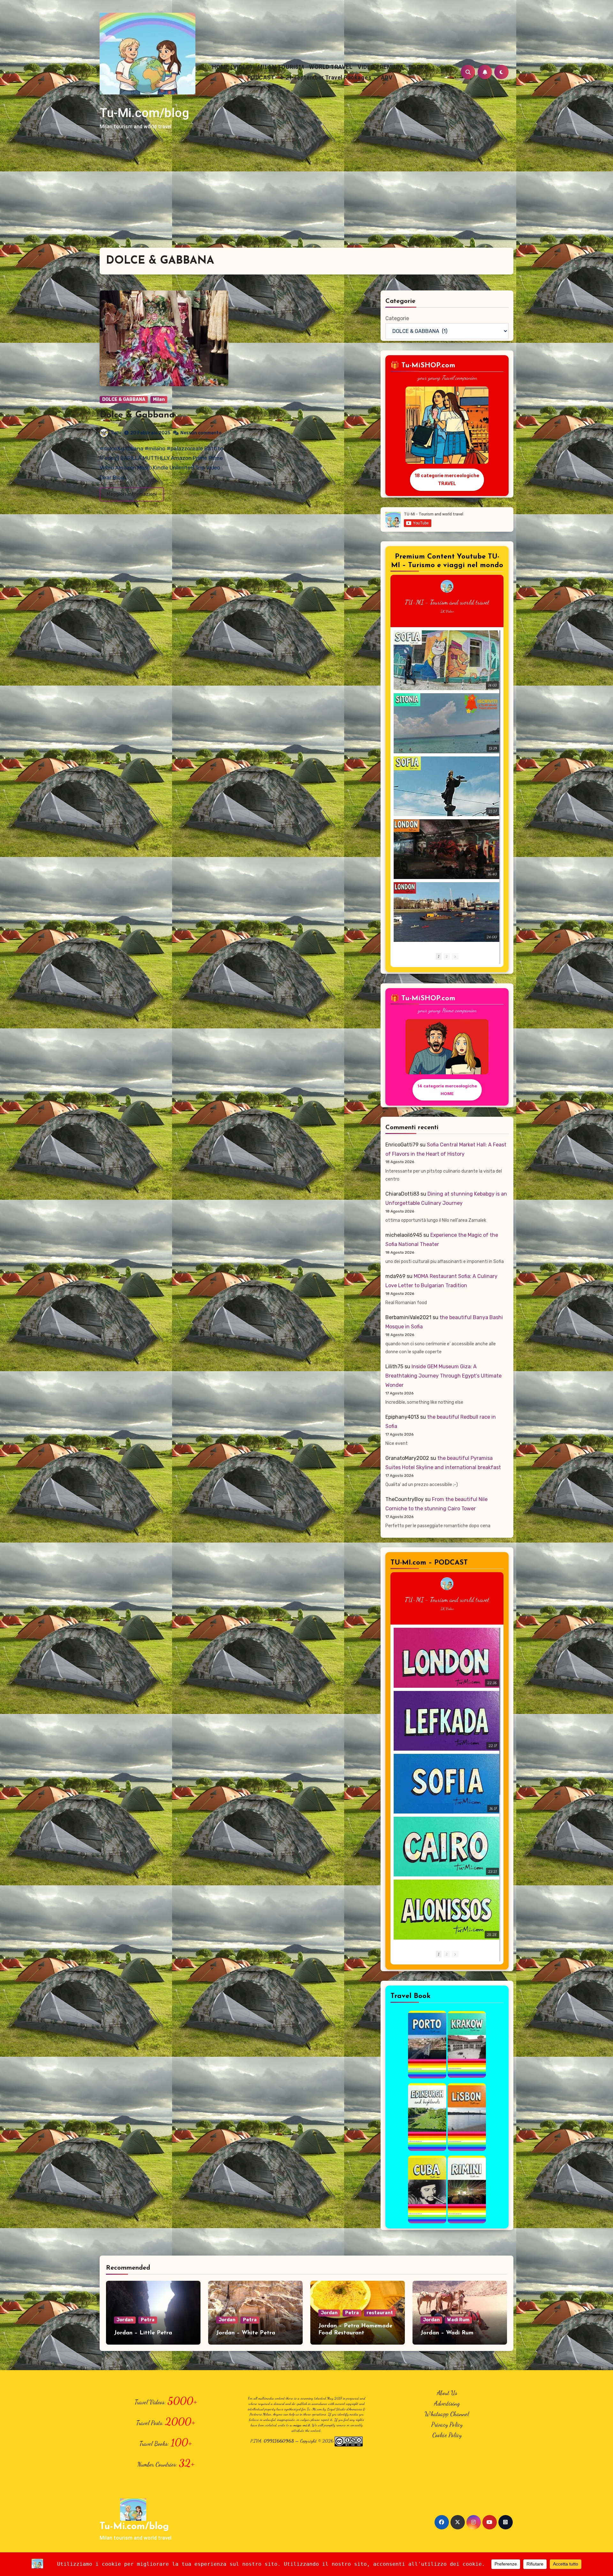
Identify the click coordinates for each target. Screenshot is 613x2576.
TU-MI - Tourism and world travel (447, 602)
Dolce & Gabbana (137, 415)
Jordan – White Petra (246, 2333)
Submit (361, 41)
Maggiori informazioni (132, 494)
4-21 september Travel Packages (326, 77)
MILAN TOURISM (281, 67)
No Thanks (319, 41)
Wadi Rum (458, 2320)
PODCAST (261, 77)
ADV (387, 77)
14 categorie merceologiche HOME (447, 1089)
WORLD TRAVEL (331, 67)
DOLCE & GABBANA (124, 399)
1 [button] (439, 956)
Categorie (397, 318)
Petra (148, 2320)
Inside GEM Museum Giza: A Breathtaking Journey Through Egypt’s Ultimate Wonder (443, 1376)
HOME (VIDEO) (232, 67)
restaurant (380, 2313)
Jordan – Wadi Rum (447, 2333)
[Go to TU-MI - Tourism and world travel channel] (447, 586)
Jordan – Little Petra (143, 2333)
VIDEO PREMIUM (380, 67)
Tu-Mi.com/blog (144, 113)
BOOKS (418, 67)
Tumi (116, 433)
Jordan (125, 2320)
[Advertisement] (306, 200)
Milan (159, 399)
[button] (455, 956)
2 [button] (447, 956)
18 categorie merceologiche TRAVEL (447, 479)
